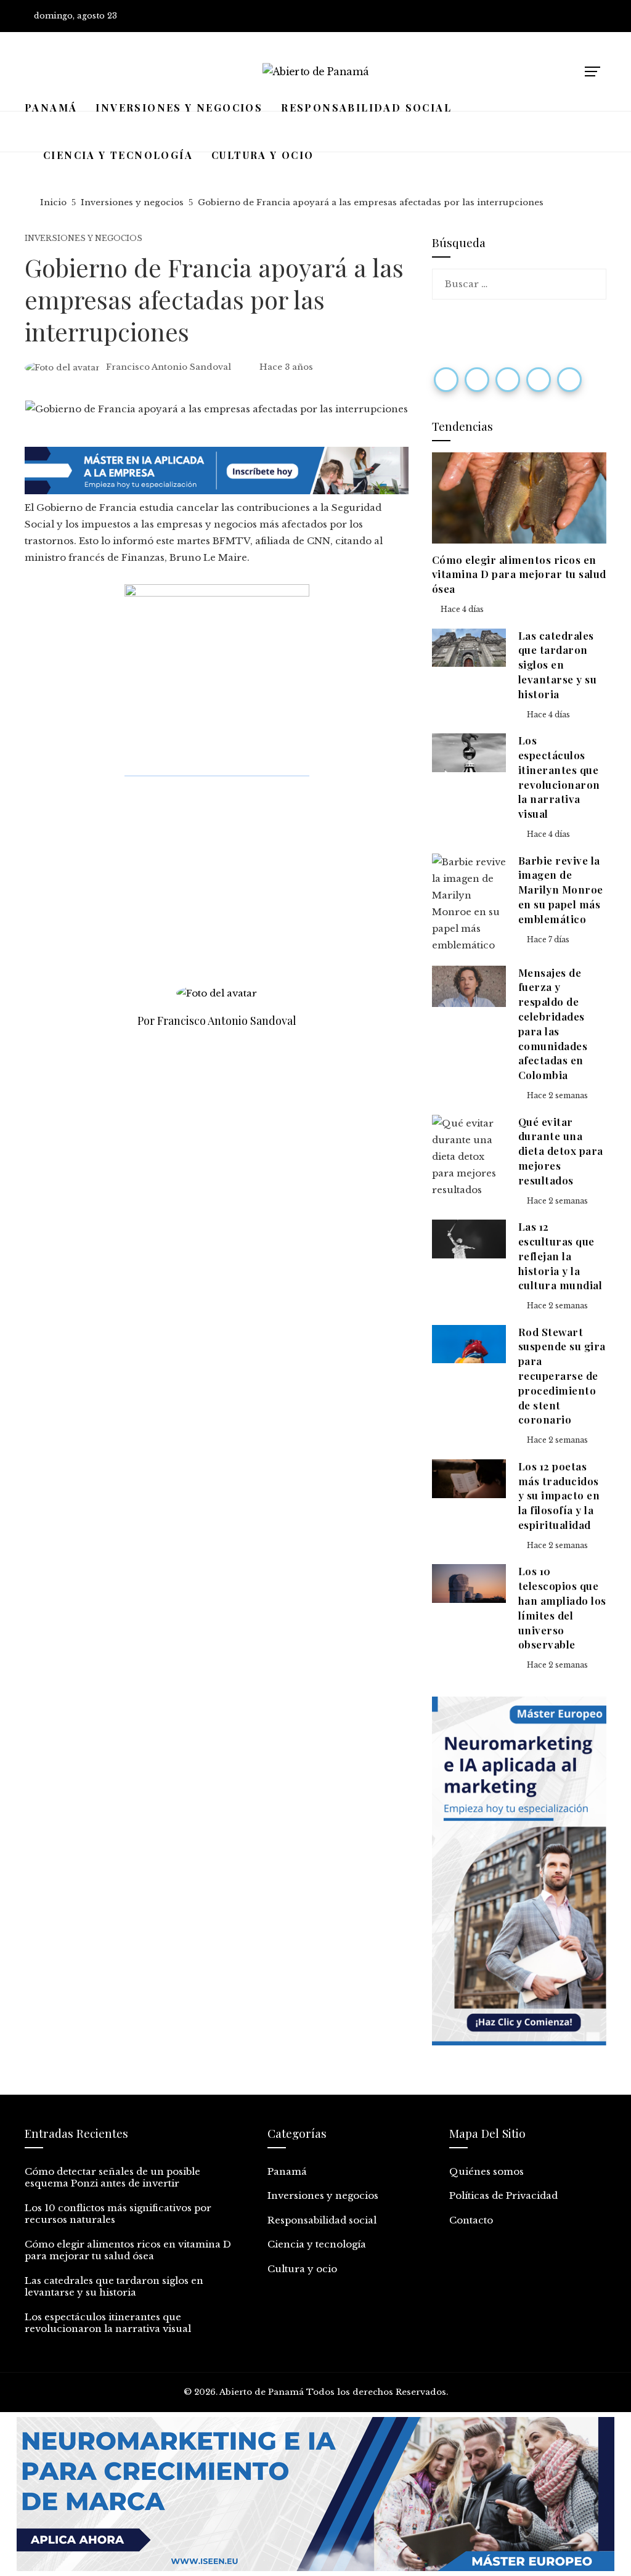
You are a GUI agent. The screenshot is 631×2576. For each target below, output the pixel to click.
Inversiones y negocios (83, 238)
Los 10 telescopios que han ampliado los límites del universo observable (562, 1608)
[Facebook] (446, 380)
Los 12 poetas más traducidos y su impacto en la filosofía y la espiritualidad (559, 1495)
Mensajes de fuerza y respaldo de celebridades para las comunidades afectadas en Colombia (553, 1024)
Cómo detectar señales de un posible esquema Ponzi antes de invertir (112, 2178)
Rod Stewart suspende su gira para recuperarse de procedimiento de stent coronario (562, 1376)
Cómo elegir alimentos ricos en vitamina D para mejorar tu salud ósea (519, 574)
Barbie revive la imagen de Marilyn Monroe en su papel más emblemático (561, 890)
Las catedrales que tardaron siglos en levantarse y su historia (558, 665)
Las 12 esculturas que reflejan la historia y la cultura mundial (560, 1256)
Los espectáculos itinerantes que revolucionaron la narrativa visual (559, 777)
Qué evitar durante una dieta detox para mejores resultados (561, 1151)
